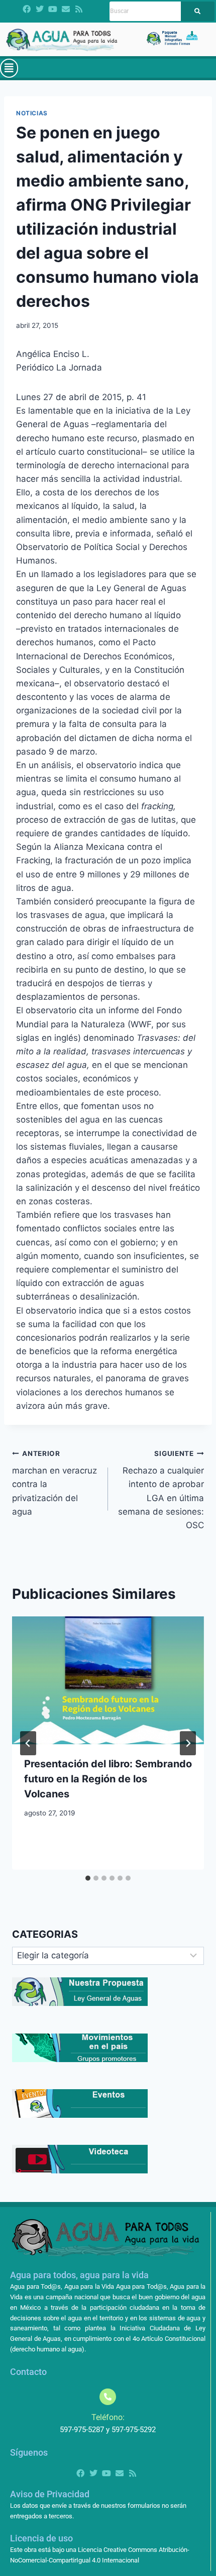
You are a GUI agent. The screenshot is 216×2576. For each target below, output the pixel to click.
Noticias (32, 113)
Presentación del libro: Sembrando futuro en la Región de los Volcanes (108, 1779)
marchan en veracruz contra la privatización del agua (55, 1483)
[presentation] (108, 1680)
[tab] (88, 1878)
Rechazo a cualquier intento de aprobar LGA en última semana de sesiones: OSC (161, 1490)
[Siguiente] (188, 1743)
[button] (9, 68)
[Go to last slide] (28, 1743)
